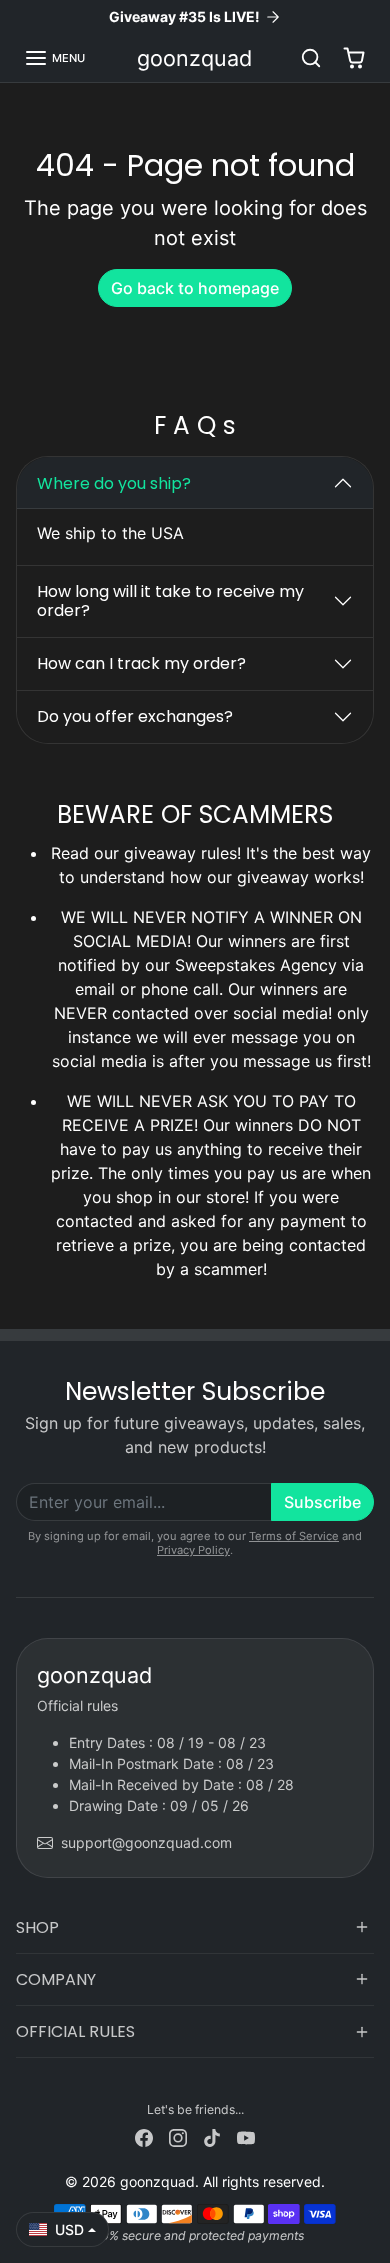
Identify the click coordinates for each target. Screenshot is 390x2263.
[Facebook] (144, 2136)
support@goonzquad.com (146, 1842)
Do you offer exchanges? (135, 716)
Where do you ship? (114, 483)
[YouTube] (246, 2136)
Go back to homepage (195, 288)
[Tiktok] (212, 2136)
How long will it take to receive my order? (170, 601)
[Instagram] (178, 2136)
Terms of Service (294, 1536)
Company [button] (56, 1979)
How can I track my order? (141, 663)
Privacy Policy (193, 1550)
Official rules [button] (75, 2031)
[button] (54, 58)
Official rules (77, 1705)
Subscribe (322, 1502)
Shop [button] (37, 1927)
